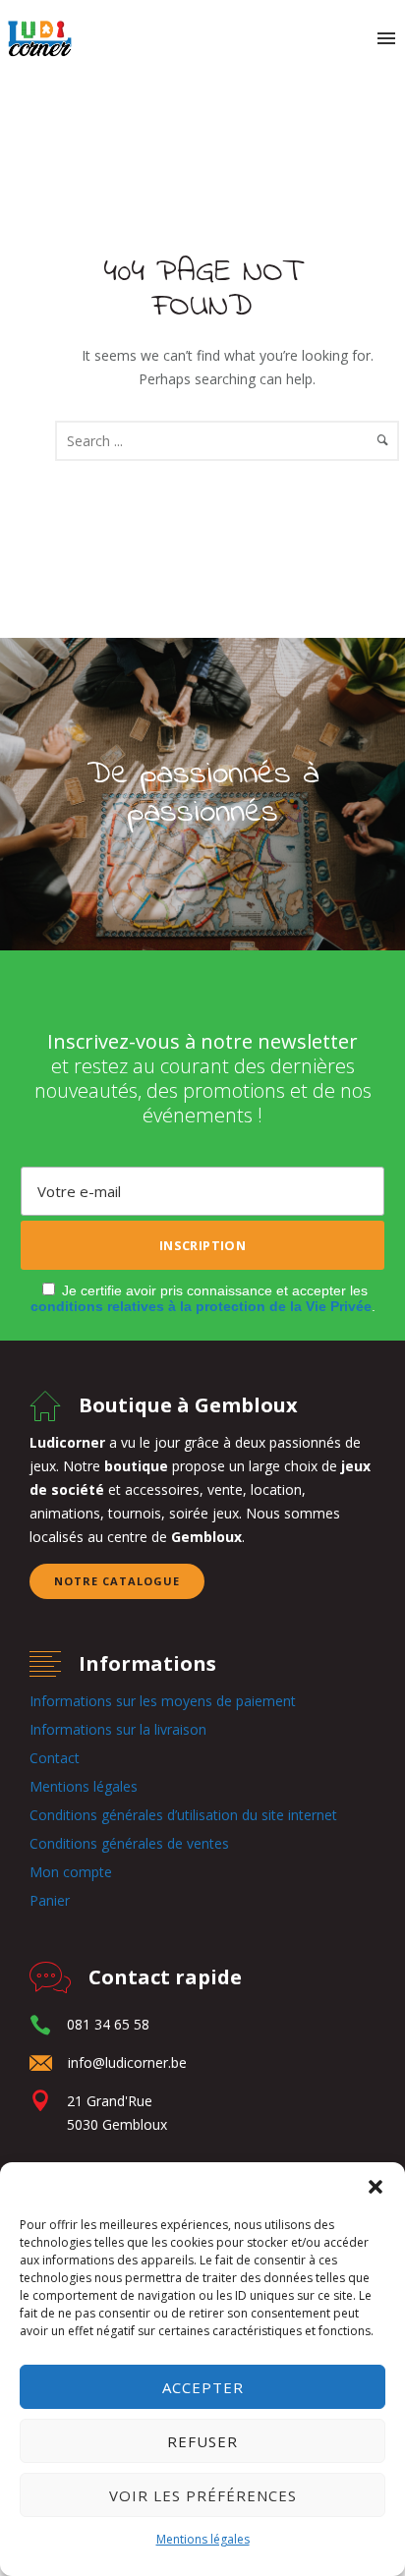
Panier (50, 1900)
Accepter (203, 2387)
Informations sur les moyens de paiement (163, 1701)
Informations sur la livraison (118, 1729)
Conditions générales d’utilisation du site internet (183, 1815)
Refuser (202, 2441)
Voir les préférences (203, 2495)
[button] (376, 2187)
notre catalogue (117, 1581)
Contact (55, 1758)
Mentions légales (203, 2539)
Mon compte (71, 1872)
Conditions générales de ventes (129, 1843)
